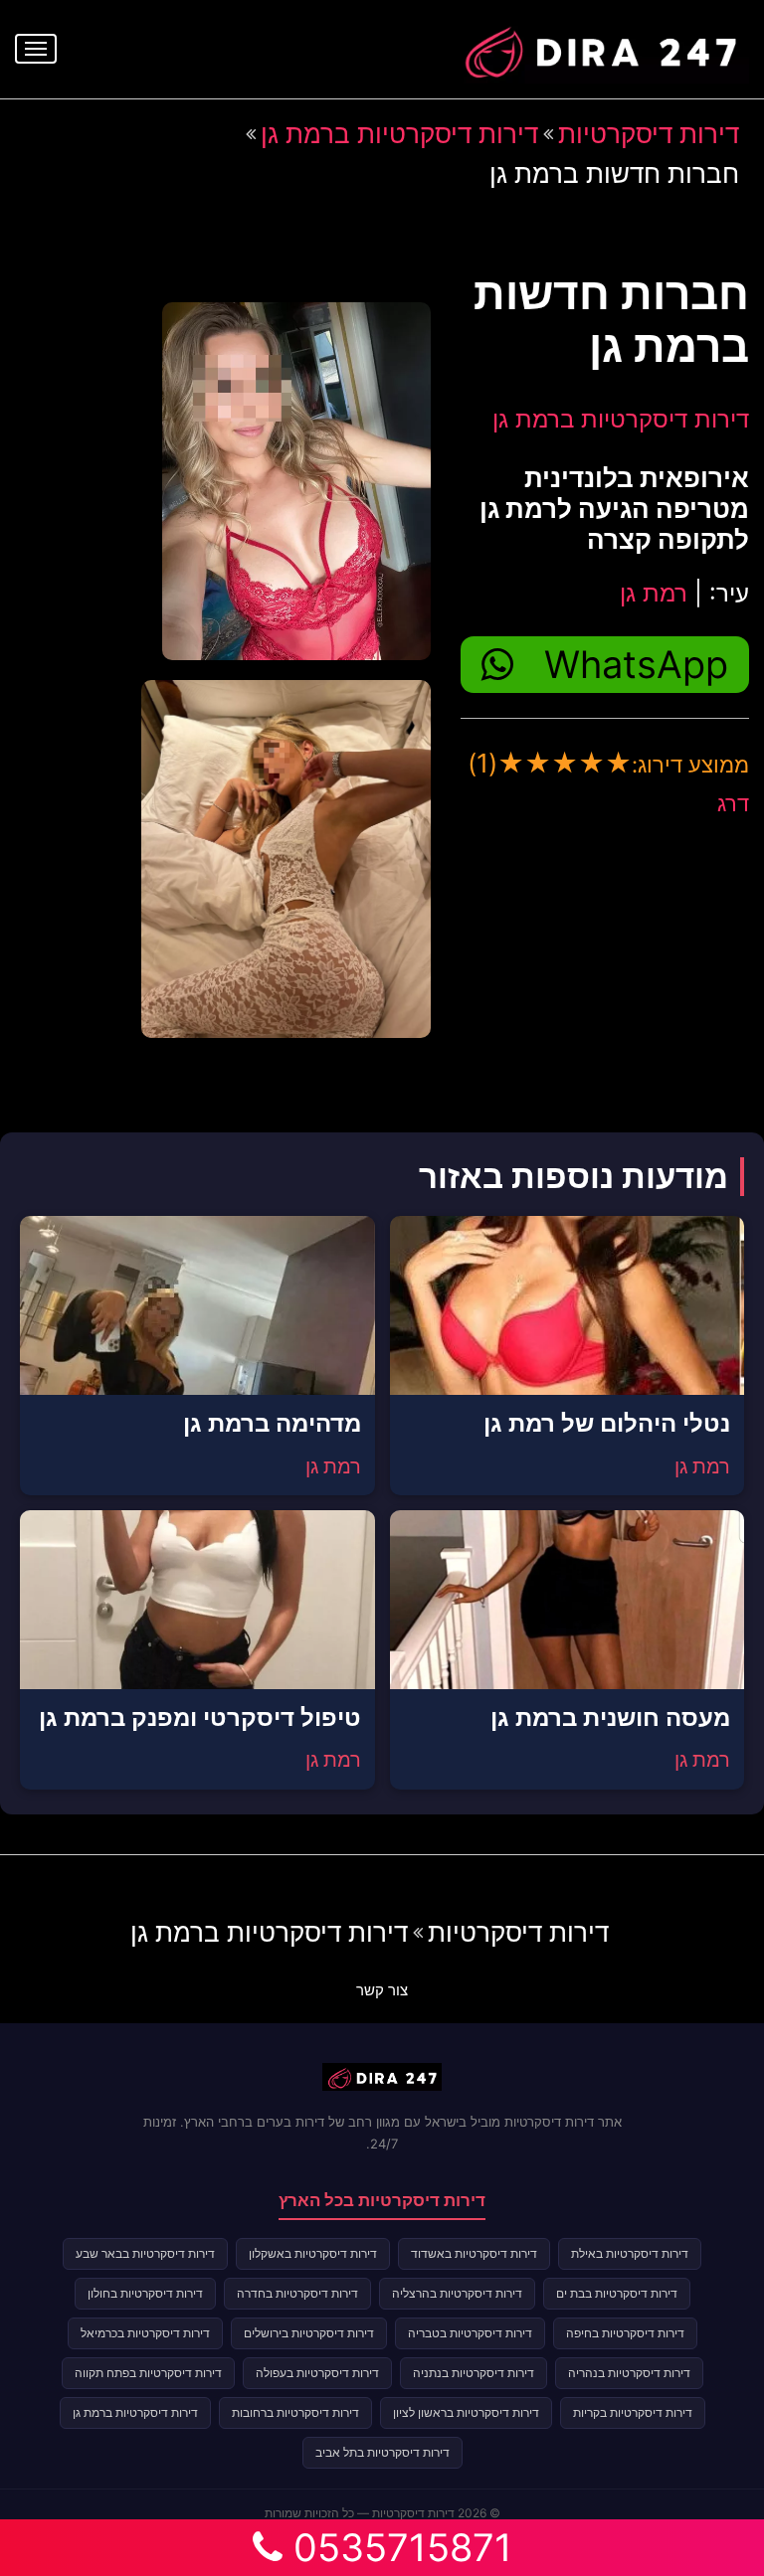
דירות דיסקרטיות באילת (630, 2253)
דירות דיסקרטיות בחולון (145, 2293)
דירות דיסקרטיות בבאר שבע (145, 2253)
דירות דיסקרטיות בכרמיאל (145, 2333)
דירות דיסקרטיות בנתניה (474, 2373)
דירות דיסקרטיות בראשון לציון (466, 2412)
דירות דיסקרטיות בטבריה (470, 2333)
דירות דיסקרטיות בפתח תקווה (148, 2373)
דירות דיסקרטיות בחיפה (625, 2333)
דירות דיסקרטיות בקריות (633, 2412)
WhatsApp (636, 664)
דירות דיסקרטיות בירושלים (309, 2333)
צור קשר (382, 1990)
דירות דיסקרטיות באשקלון (313, 2253)
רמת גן (654, 593)
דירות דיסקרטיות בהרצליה (457, 2293)
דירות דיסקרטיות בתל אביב (382, 2452)
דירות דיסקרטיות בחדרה (297, 2293)
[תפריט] (36, 49)
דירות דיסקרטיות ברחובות (295, 2412)
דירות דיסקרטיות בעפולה (317, 2373)
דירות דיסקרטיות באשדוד (474, 2253)
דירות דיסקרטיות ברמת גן (399, 134)
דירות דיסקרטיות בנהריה (629, 2373)
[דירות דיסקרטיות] (600, 47)
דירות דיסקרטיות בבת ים (617, 2293)
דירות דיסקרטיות (649, 134)
